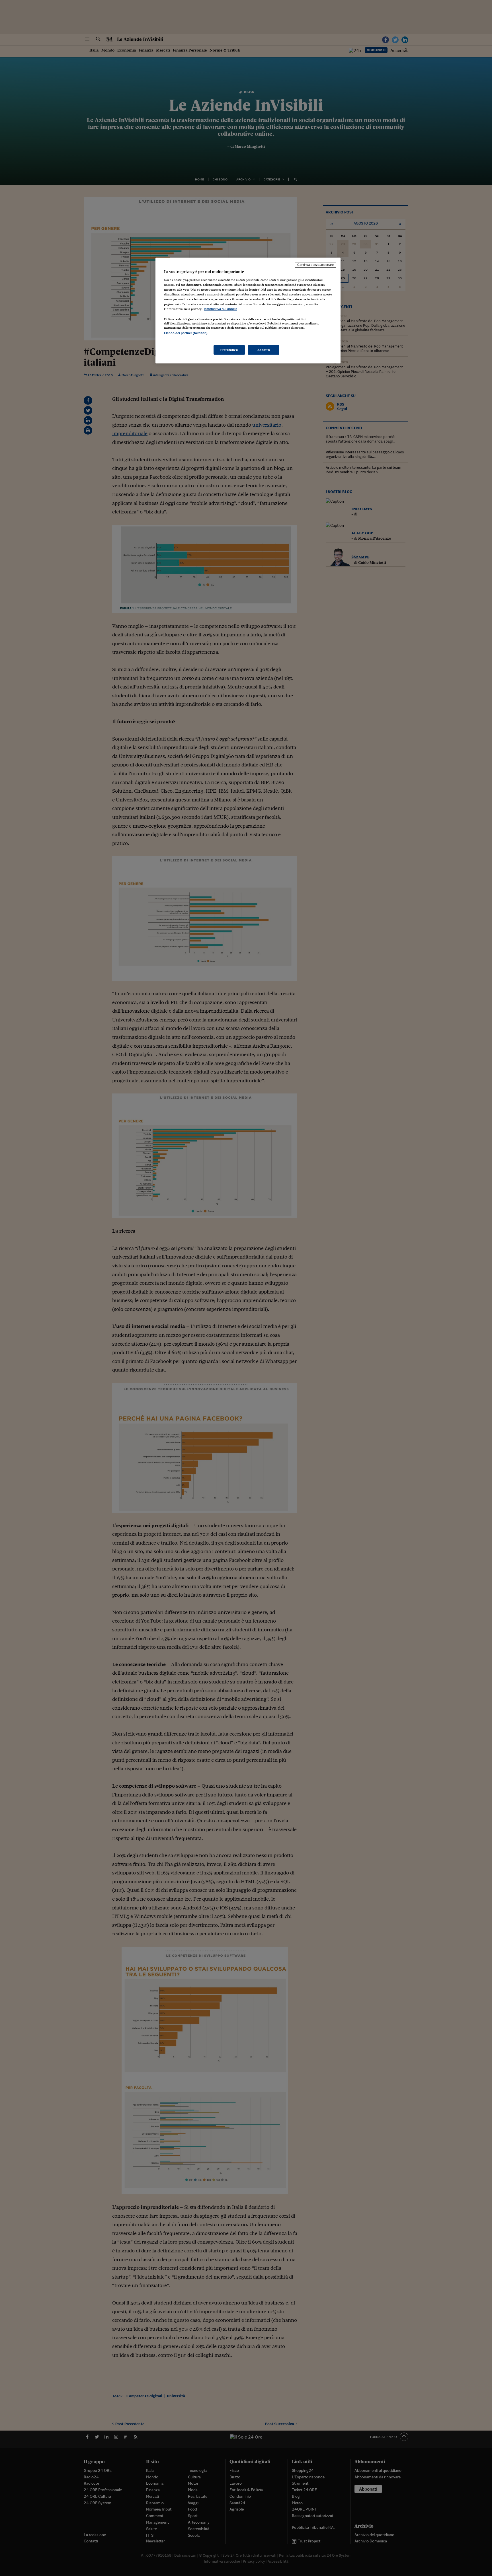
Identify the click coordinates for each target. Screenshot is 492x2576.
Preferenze (229, 350)
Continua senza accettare (315, 265)
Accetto (264, 350)
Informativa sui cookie (221, 309)
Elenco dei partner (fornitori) (186, 333)
